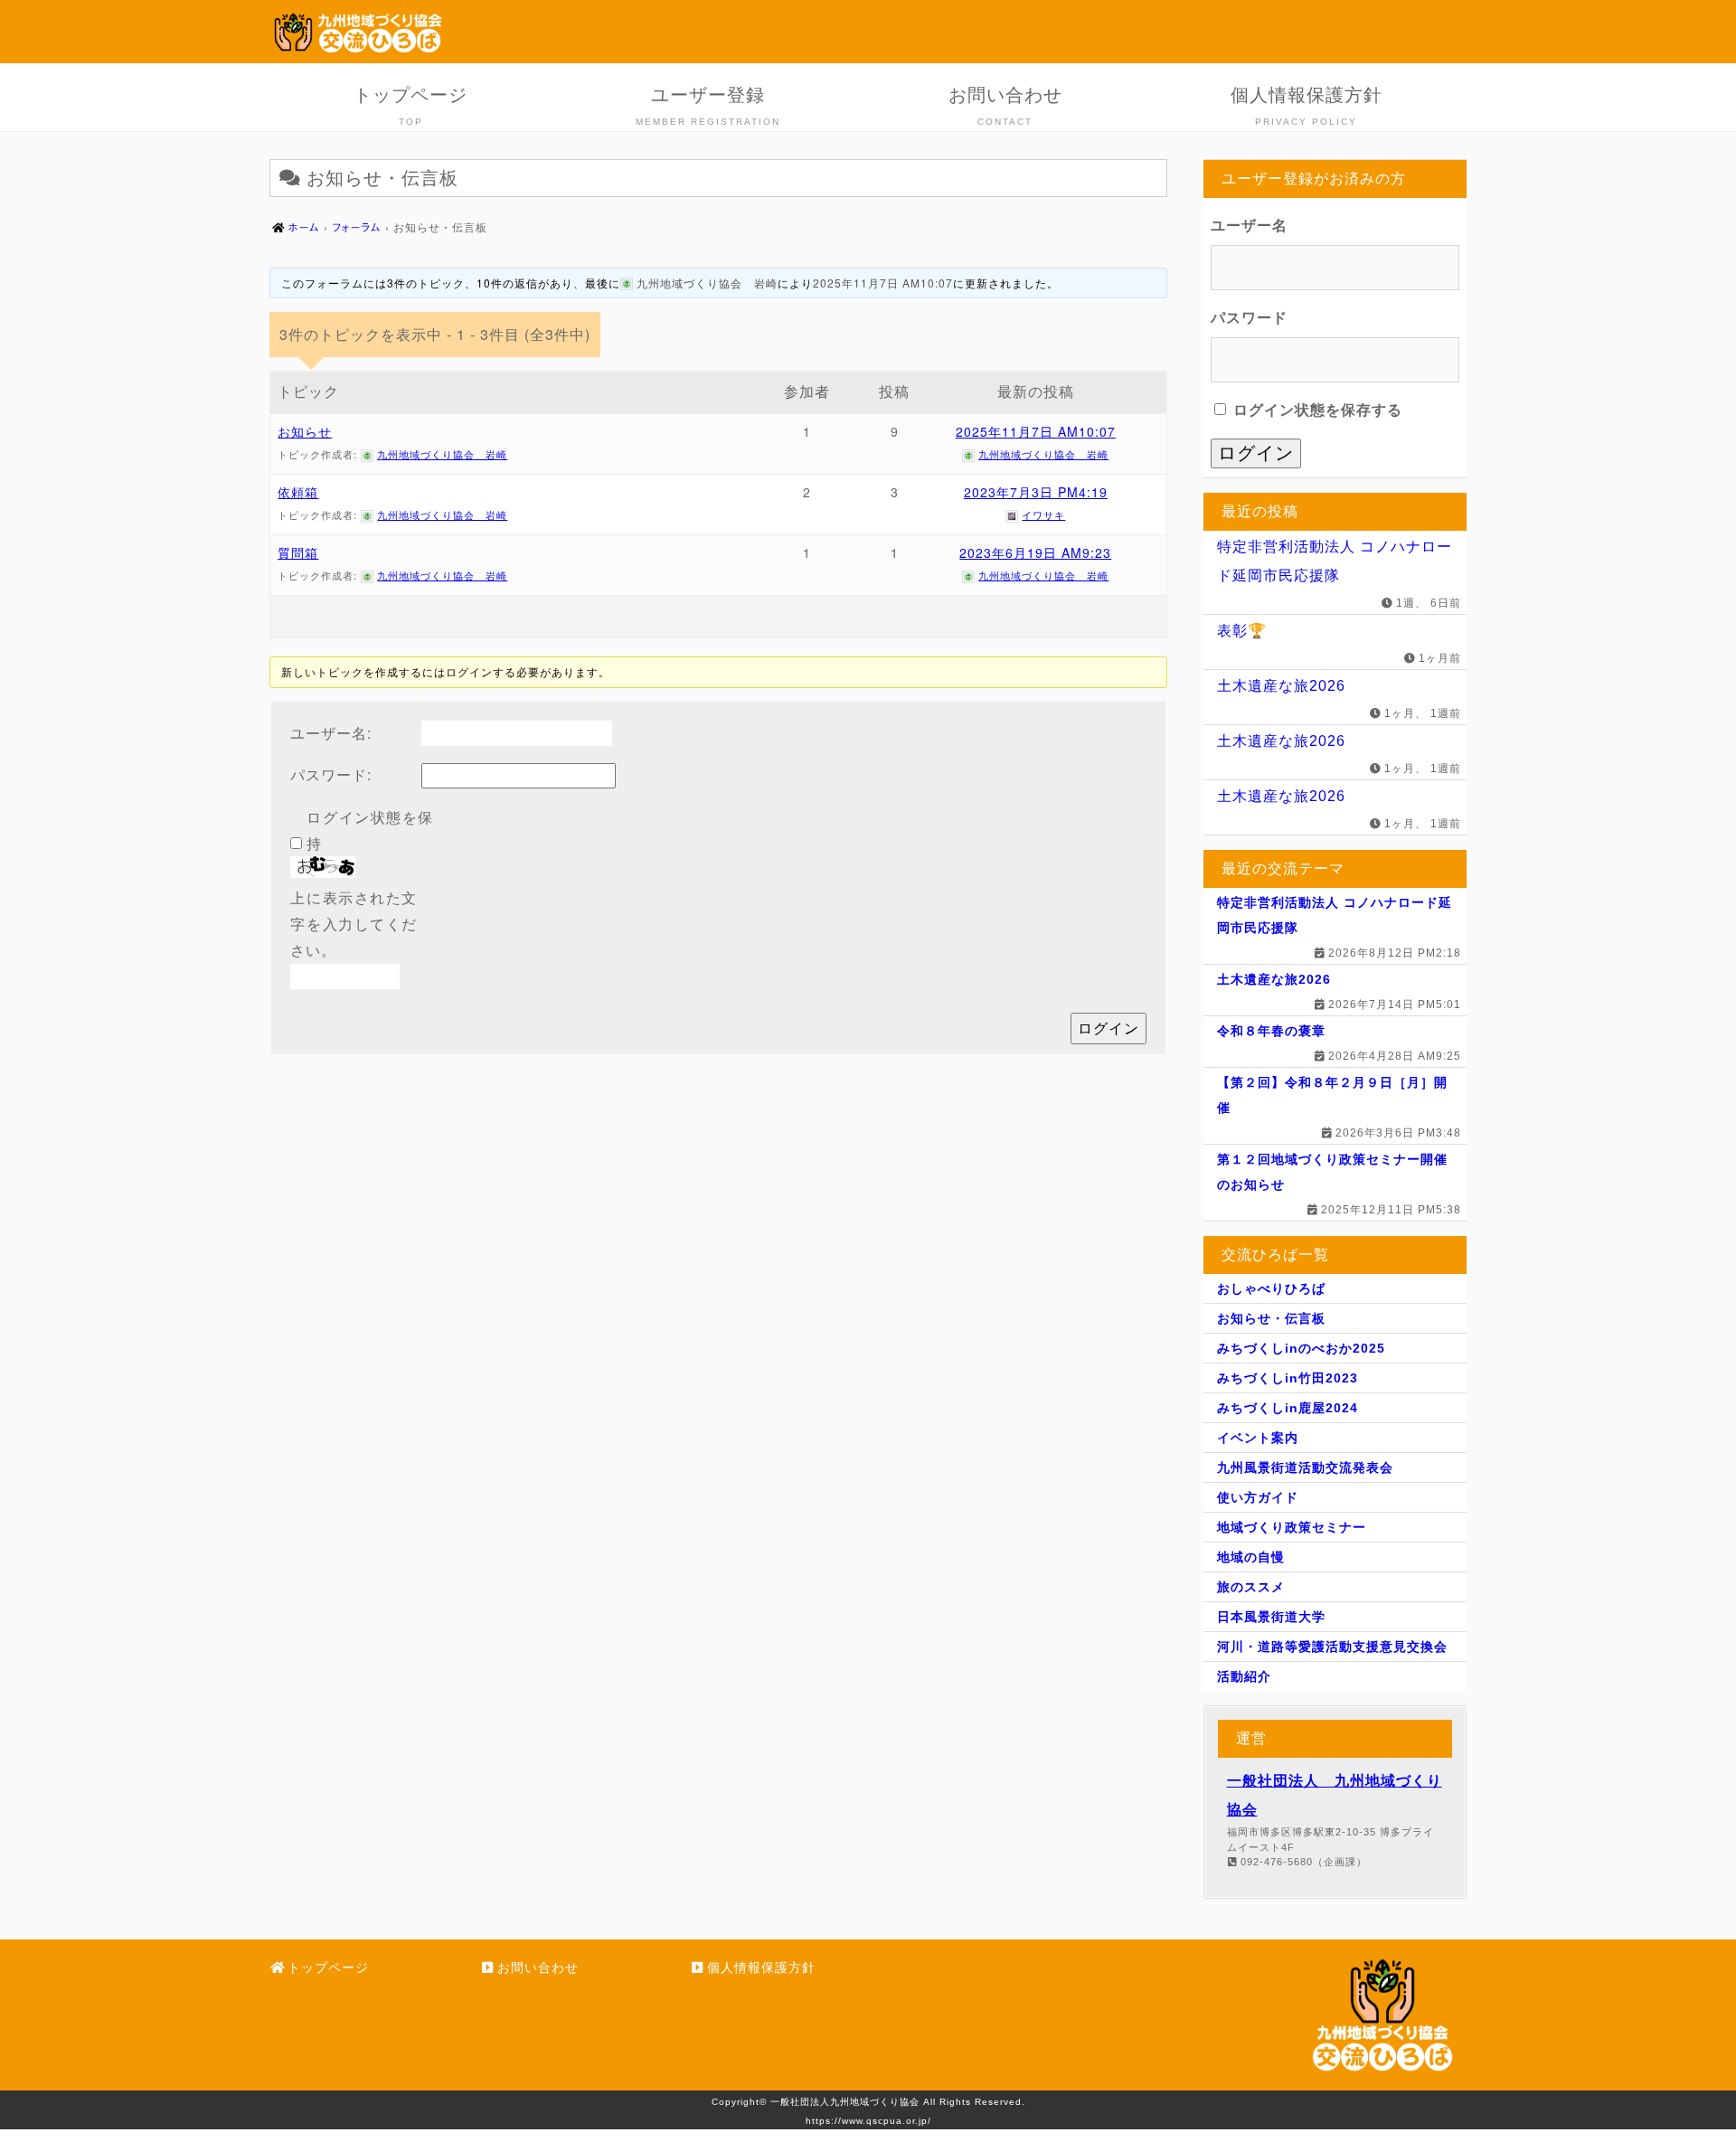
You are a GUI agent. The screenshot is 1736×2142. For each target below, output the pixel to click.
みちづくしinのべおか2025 (1301, 1348)
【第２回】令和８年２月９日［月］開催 (1332, 1095)
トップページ (410, 106)
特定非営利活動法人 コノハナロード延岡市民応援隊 (1335, 561)
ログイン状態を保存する (1316, 410)
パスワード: (331, 774)
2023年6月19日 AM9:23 (1035, 552)
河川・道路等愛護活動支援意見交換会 (1332, 1647)
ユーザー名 (1249, 226)
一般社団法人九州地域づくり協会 (845, 2102)
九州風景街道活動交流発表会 (1305, 1467)
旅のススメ (1251, 1587)
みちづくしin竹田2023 (1288, 1378)
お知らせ (305, 431)
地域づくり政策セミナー (1292, 1527)
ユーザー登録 (708, 106)
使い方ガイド (1258, 1497)
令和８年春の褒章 (1271, 1031)
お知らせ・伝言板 (1271, 1318)
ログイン (1109, 1028)
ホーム (304, 227)
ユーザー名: (331, 733)
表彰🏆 (1242, 631)
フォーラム (357, 227)
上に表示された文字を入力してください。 (354, 924)
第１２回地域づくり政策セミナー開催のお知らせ (1332, 1172)
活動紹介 (1244, 1676)
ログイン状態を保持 (370, 830)
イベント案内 (1258, 1438)
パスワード (1249, 318)
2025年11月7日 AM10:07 (883, 283)
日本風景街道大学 (1271, 1617)
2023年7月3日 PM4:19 (1036, 492)
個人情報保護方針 (1307, 106)
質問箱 (298, 552)
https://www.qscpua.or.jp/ (868, 2121)
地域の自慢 (1251, 1557)
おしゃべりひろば (1271, 1288)
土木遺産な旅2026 (1281, 686)
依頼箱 (298, 492)
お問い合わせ (1005, 106)
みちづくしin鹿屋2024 (1288, 1408)
